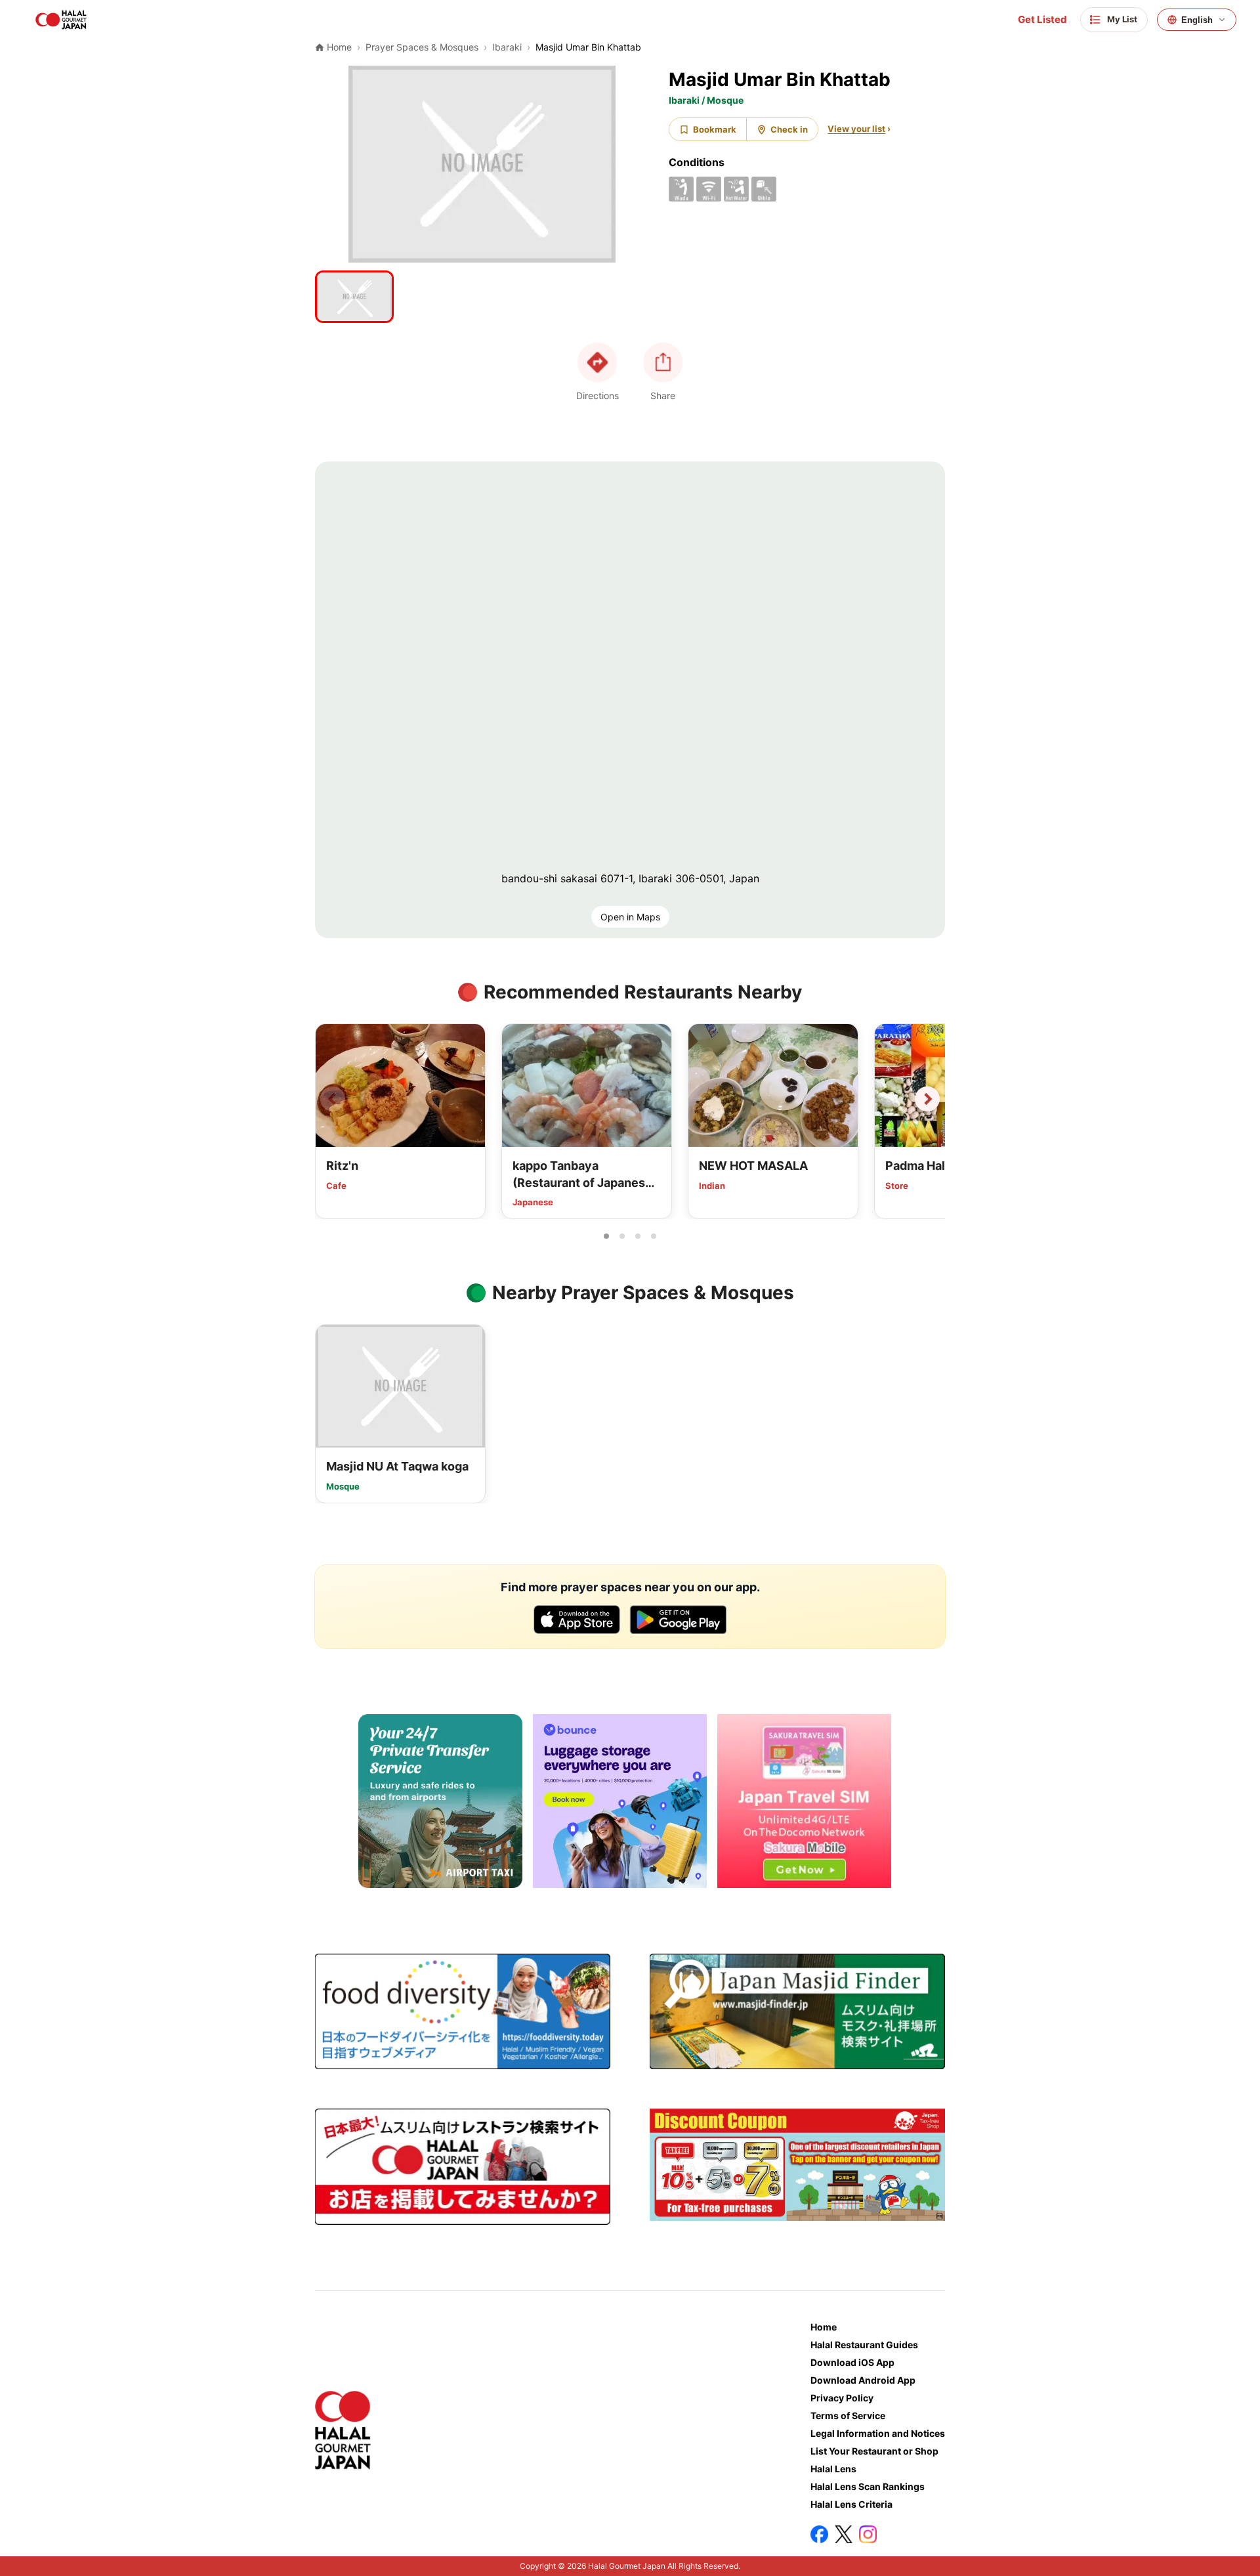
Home (824, 2327)
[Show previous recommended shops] (333, 1099)
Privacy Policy (842, 2398)
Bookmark (715, 129)
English (1197, 20)
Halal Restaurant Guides (864, 2345)
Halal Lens (833, 2469)
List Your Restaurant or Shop (874, 2451)
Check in (789, 129)
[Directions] (597, 362)
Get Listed (1042, 20)
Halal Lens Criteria (851, 2504)
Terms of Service (848, 2415)
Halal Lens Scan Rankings (868, 2486)
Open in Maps (630, 917)
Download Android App (863, 2380)
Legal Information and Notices (878, 2433)
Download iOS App (852, 2362)
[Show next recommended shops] (927, 1099)
